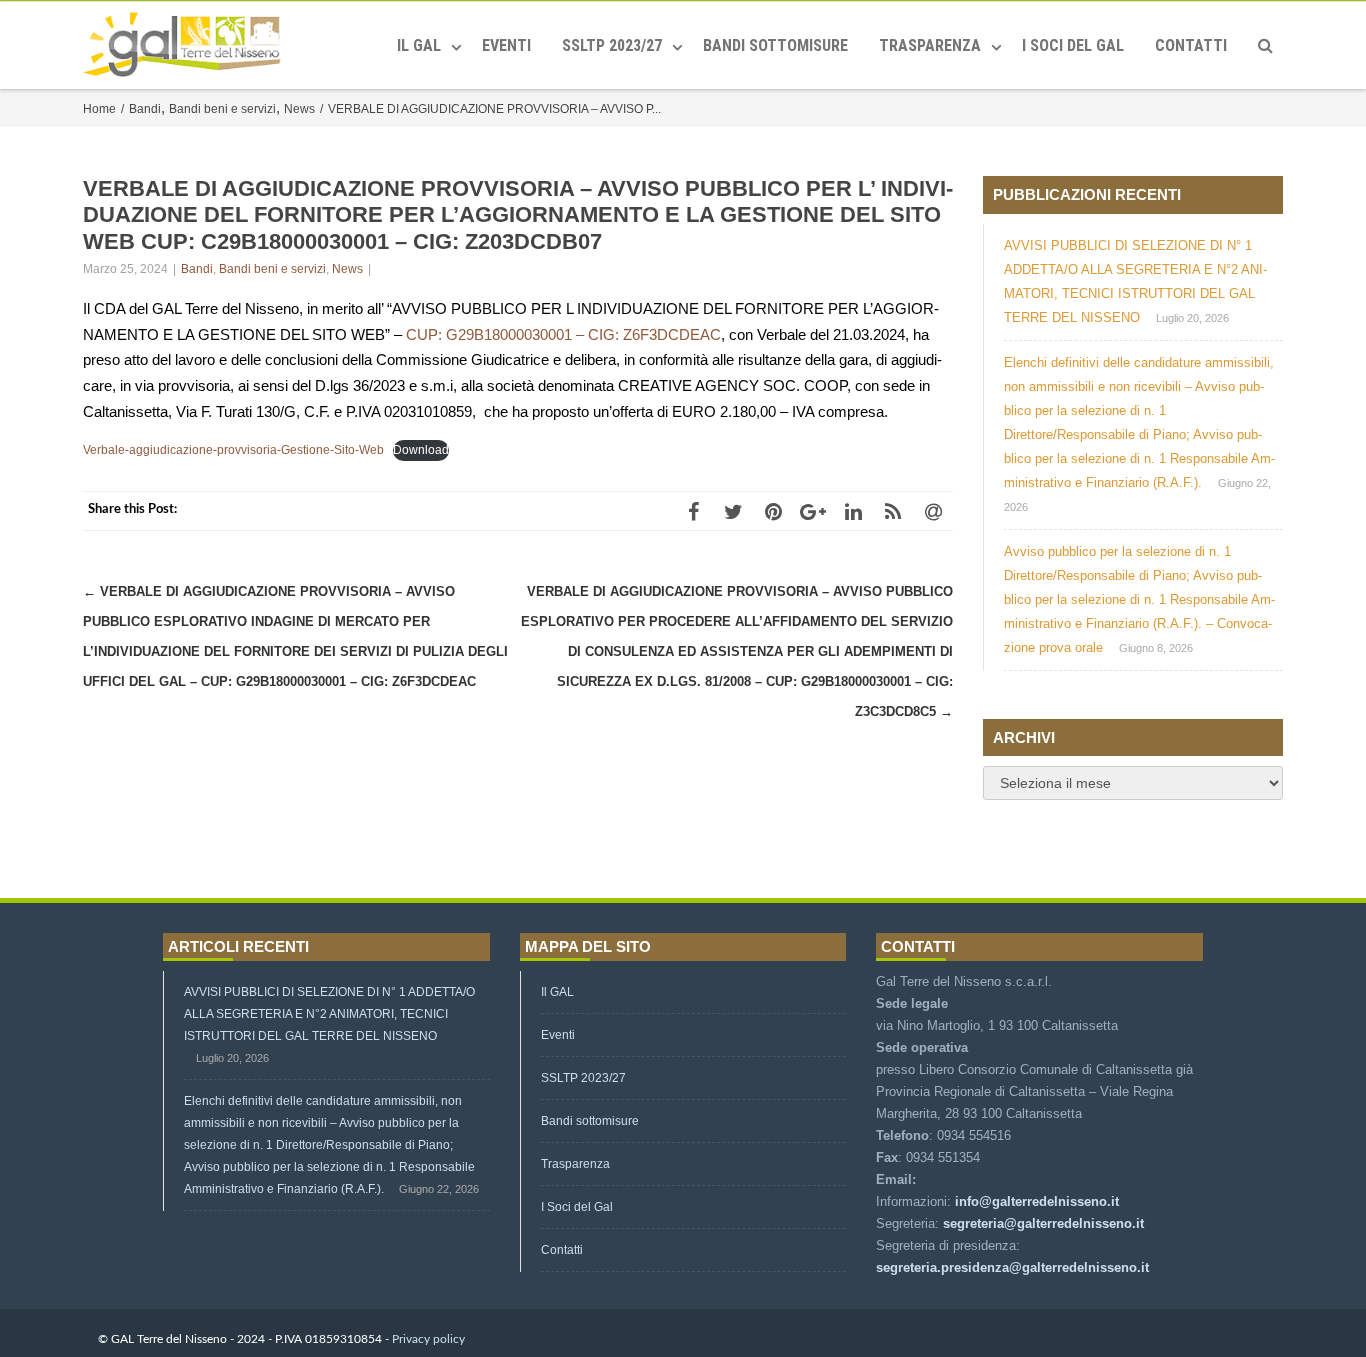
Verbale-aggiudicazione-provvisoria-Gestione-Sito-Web (233, 450)
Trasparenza (930, 45)
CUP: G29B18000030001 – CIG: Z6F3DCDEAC (563, 334)
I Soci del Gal (1073, 45)
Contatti (1191, 45)
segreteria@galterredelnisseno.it (1043, 1223)
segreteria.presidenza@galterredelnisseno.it (1012, 1267)
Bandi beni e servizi (272, 269)
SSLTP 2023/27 (612, 45)
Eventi (506, 45)
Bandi (197, 269)
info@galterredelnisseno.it (1037, 1201)
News (347, 269)
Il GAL (419, 45)
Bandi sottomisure (775, 45)
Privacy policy (428, 1339)
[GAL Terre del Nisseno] (187, 45)
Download (421, 450)
